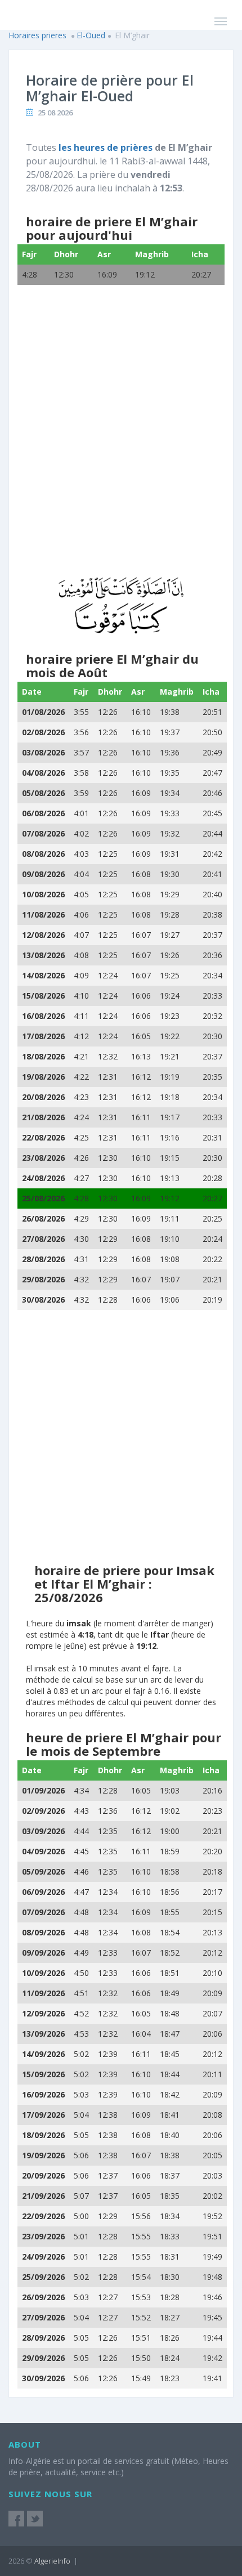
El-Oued (91, 35)
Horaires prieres (37, 35)
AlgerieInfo (52, 2561)
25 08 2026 (55, 113)
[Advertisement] (121, 440)
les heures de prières (106, 147)
